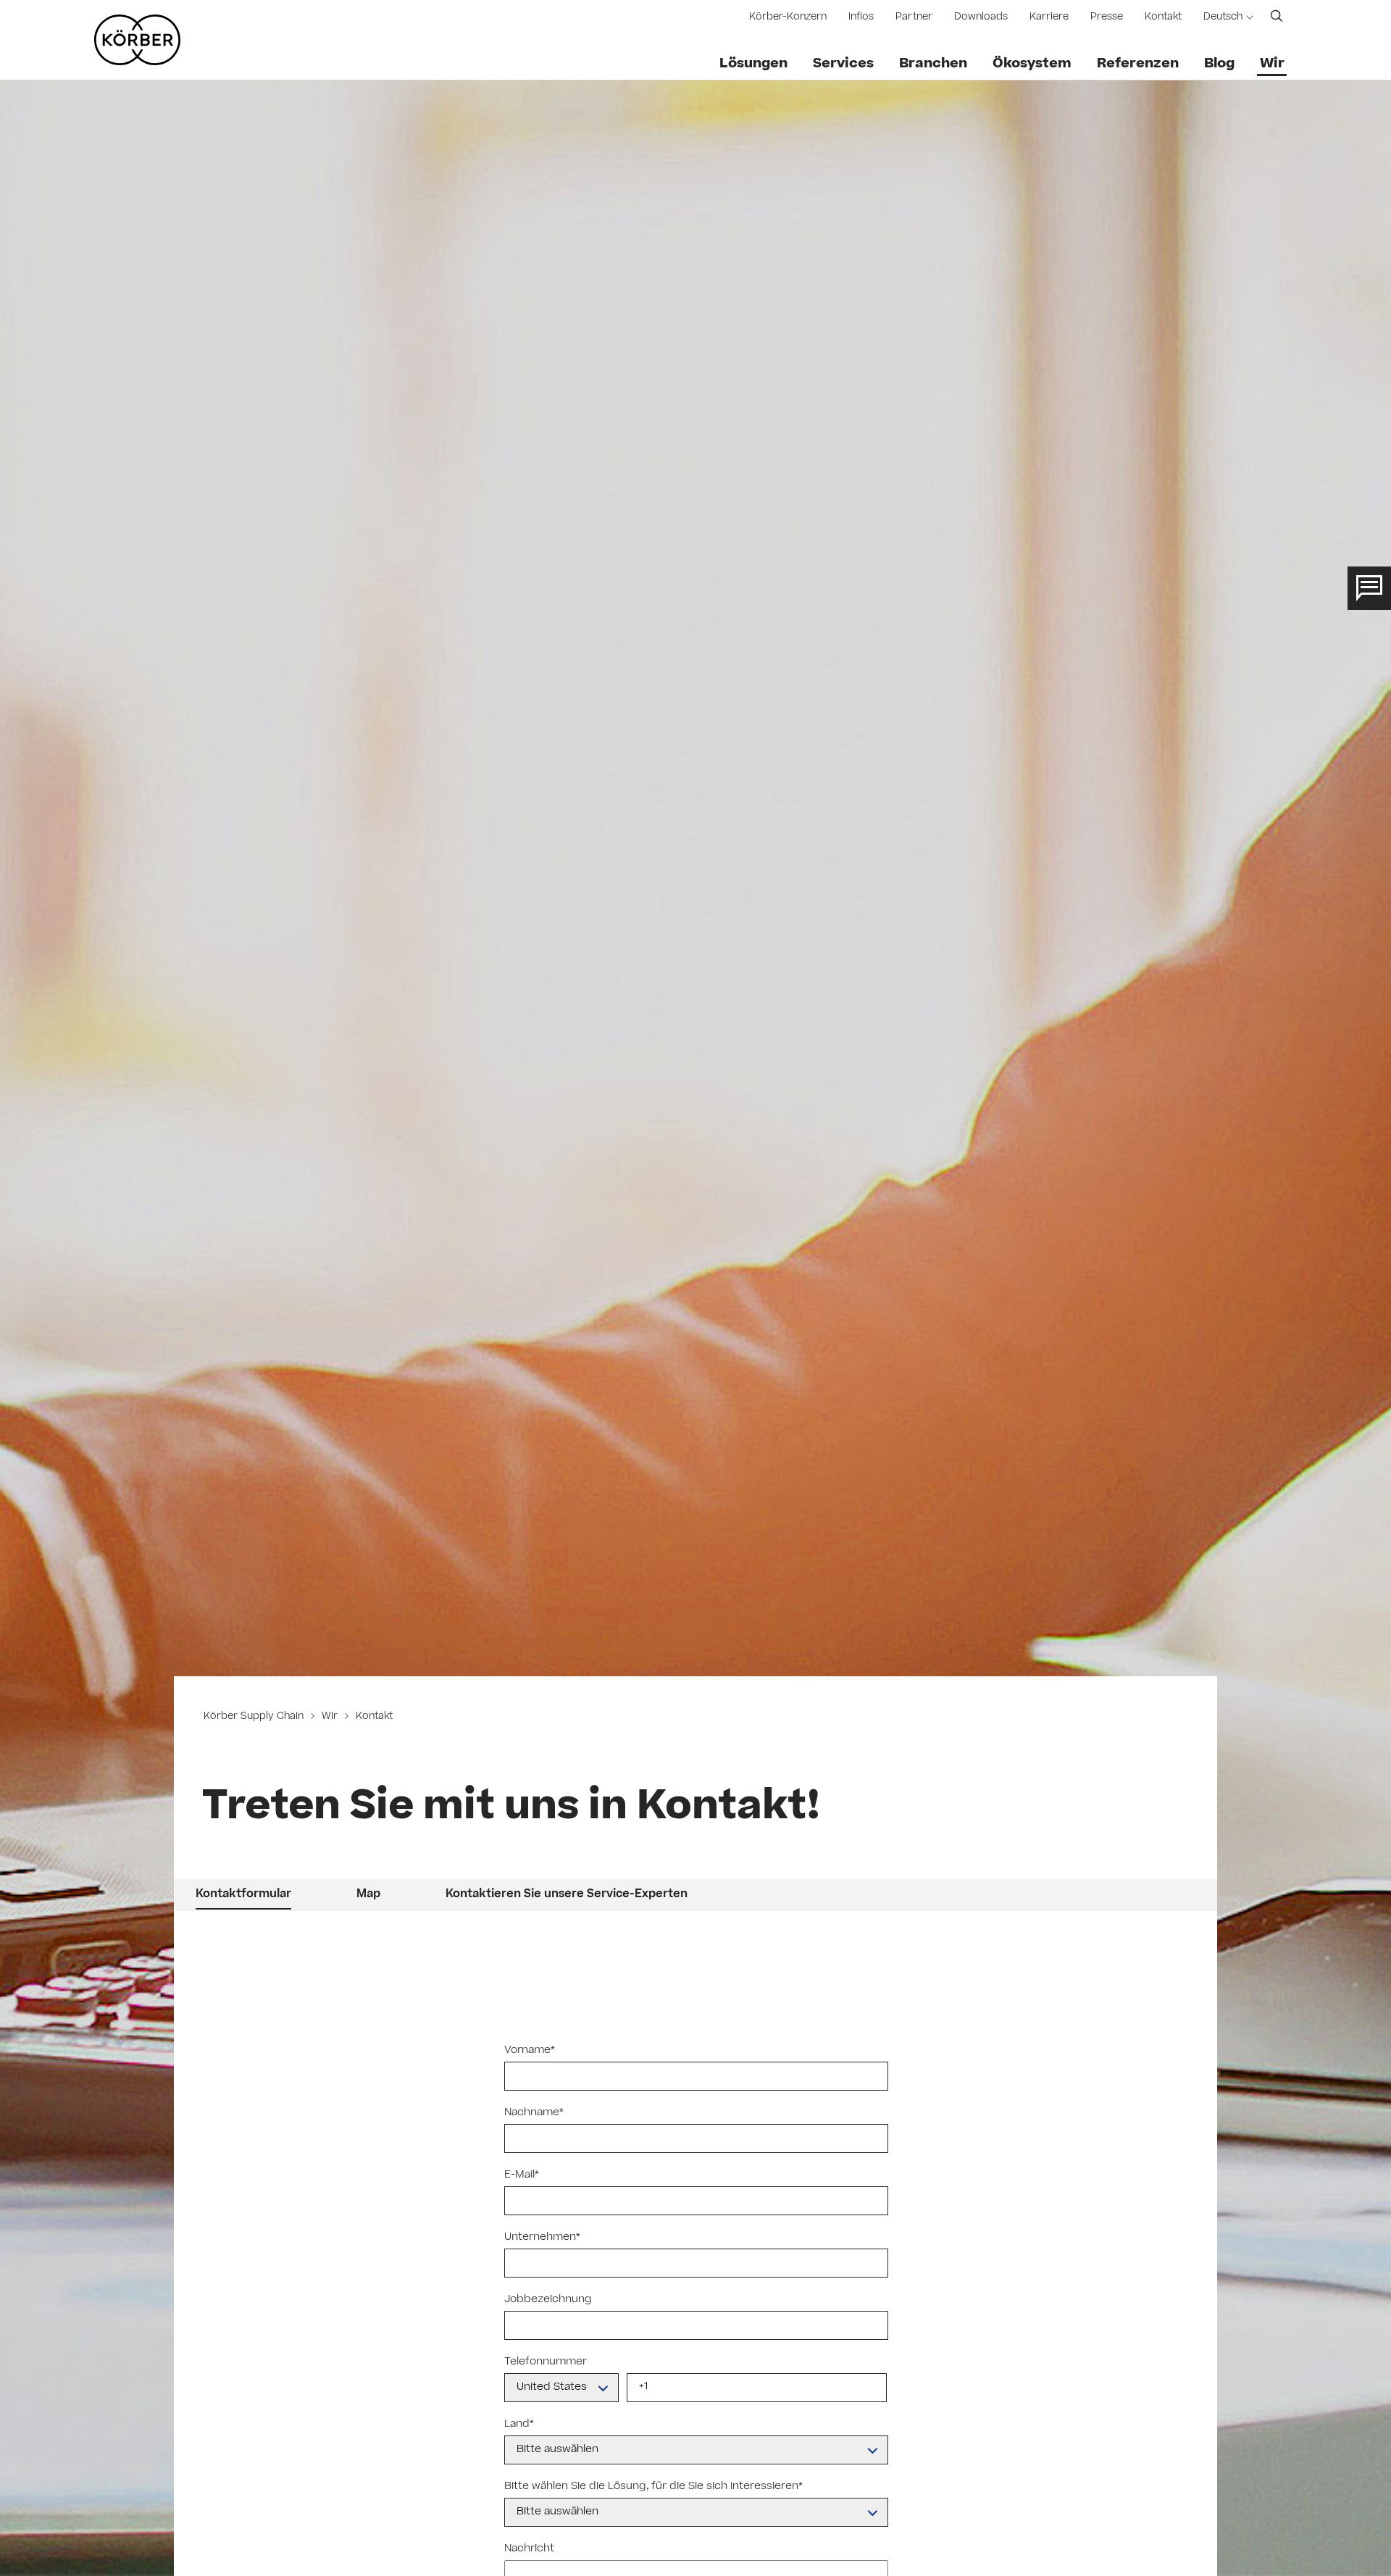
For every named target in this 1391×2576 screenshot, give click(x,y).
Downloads (981, 18)
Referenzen (1138, 64)
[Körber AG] (137, 40)
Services (843, 64)
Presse (1107, 18)
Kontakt (1163, 18)
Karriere (1049, 18)
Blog (1219, 64)
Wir (1272, 64)
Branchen (933, 64)
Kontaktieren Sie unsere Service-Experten (567, 1895)
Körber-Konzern (788, 18)
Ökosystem (1032, 64)
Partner (914, 18)
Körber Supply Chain (255, 1717)
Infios (861, 18)
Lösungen (753, 64)
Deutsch (1223, 18)
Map (368, 1895)
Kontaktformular (243, 1895)
